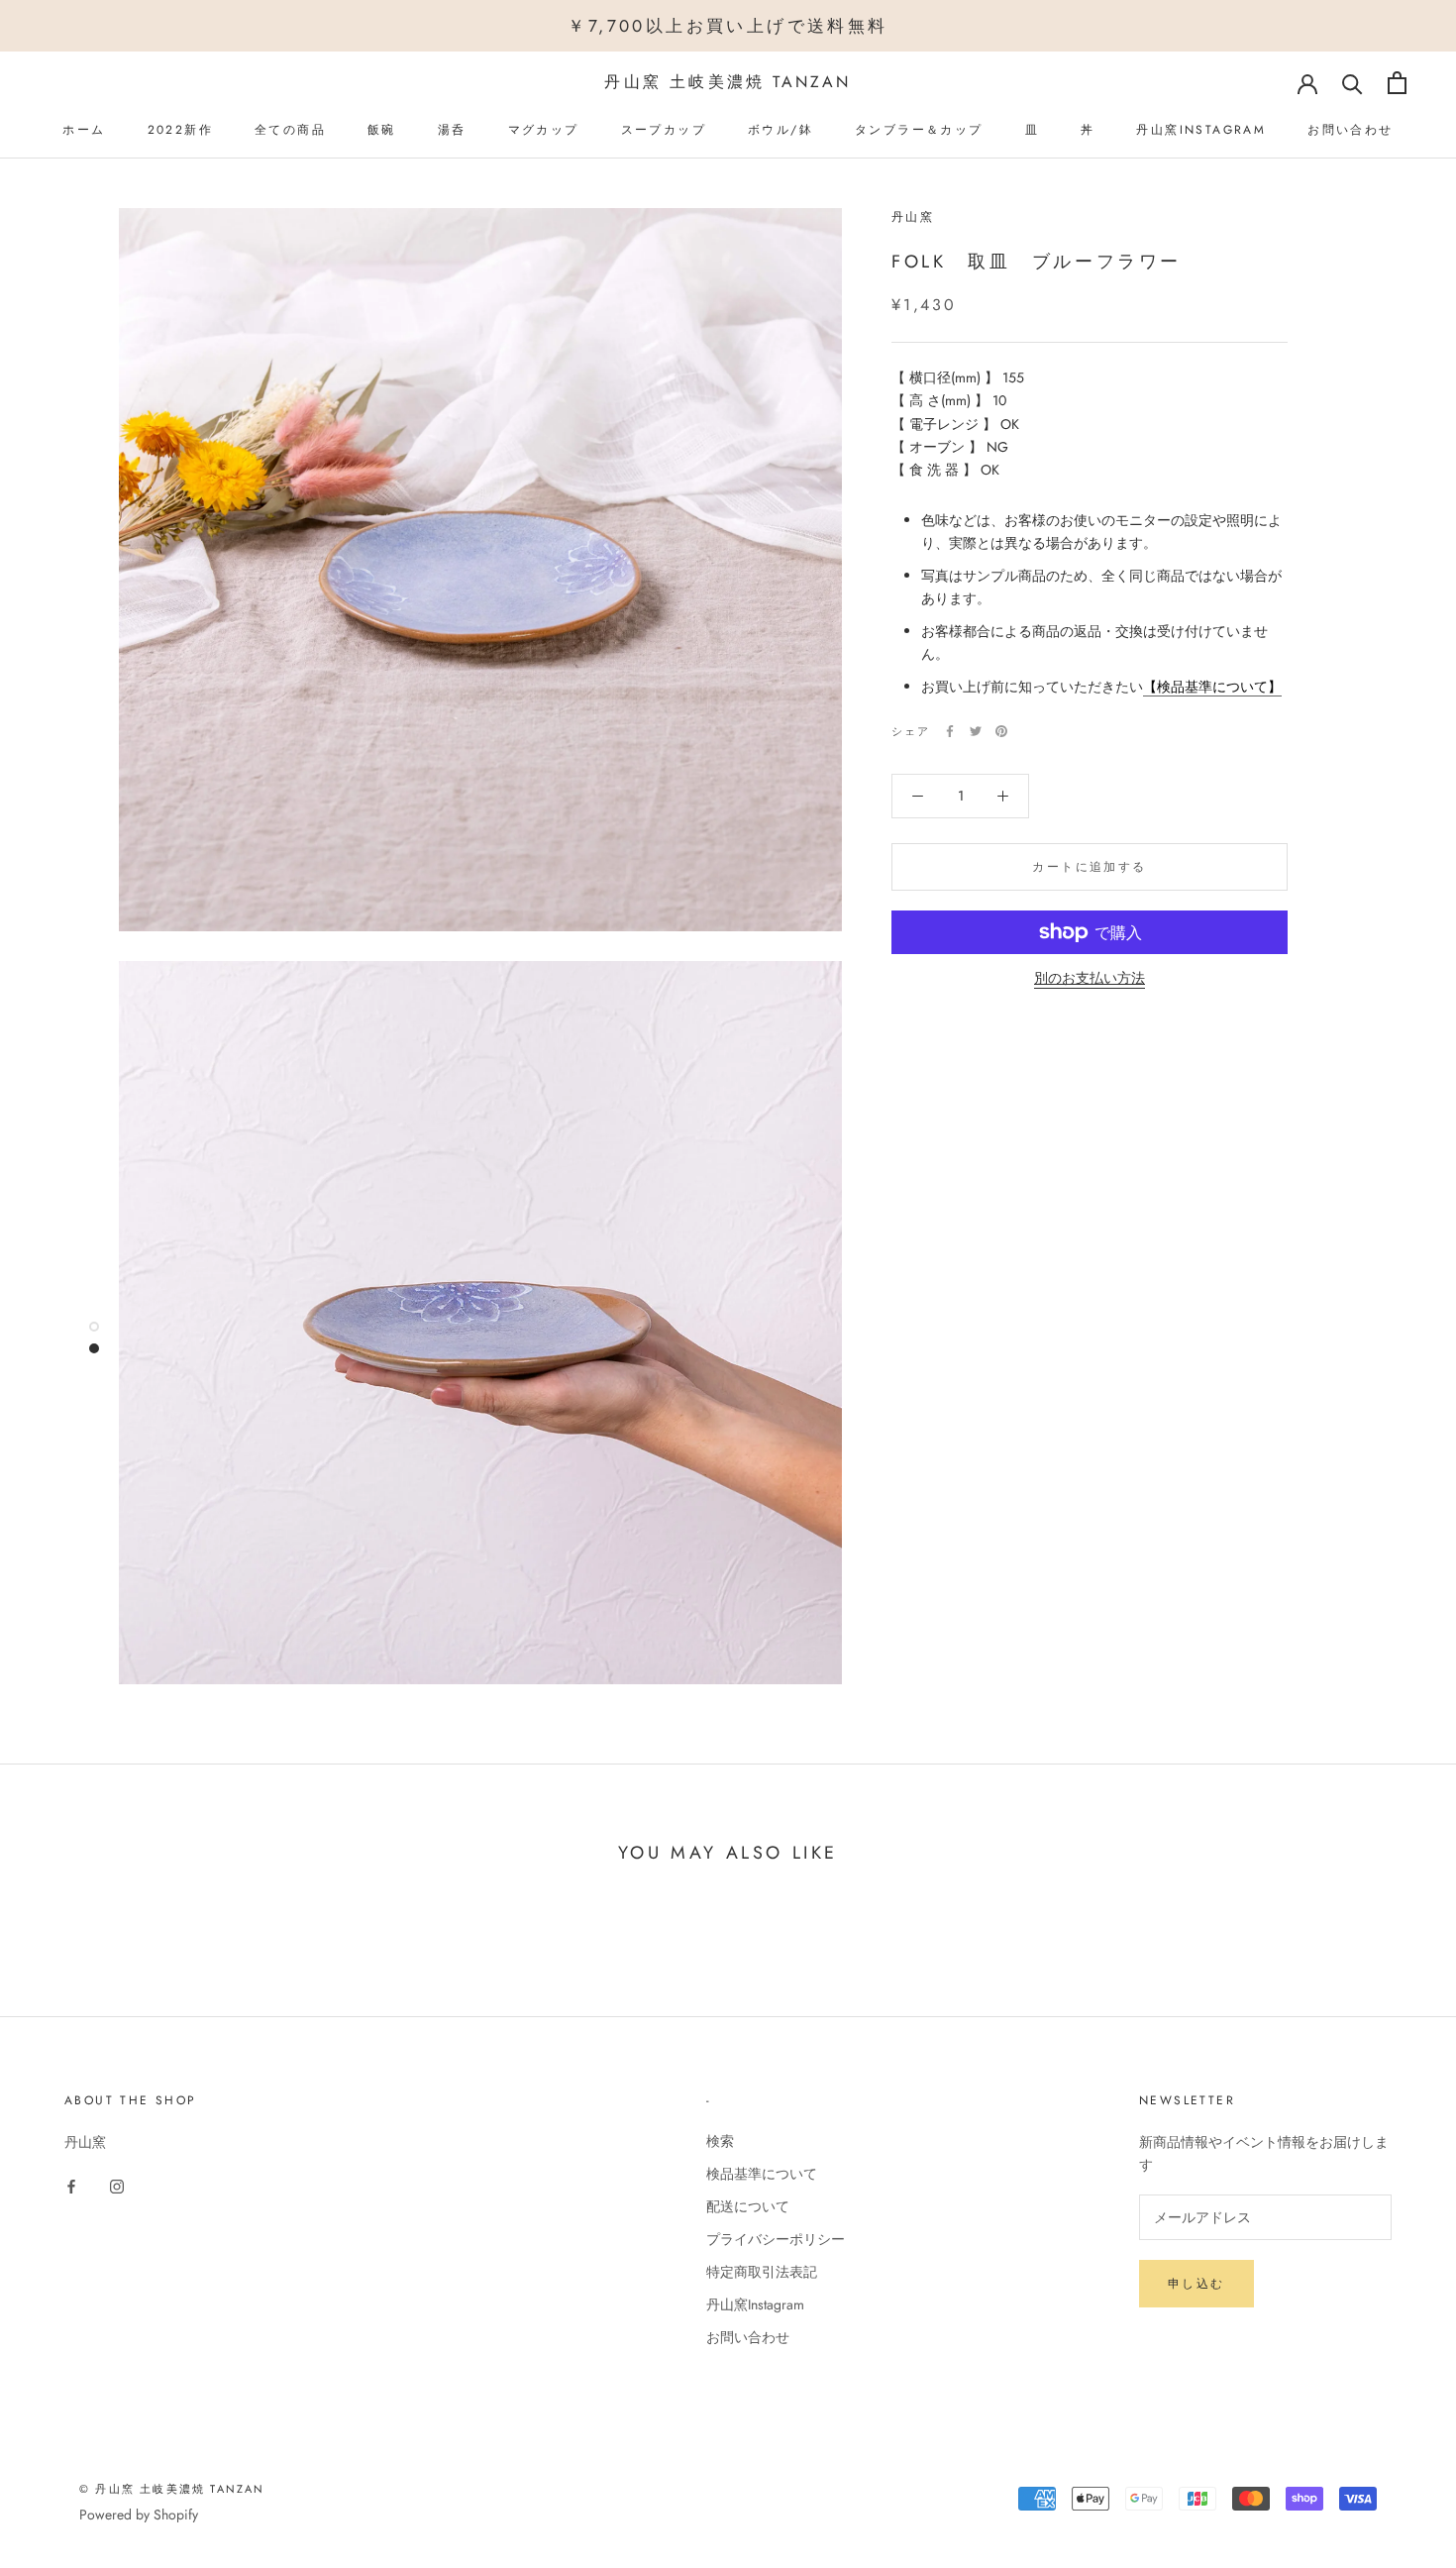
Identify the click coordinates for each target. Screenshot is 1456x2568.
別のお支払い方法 (1090, 978)
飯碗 (382, 130)
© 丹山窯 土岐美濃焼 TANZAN (172, 2489)
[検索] (1352, 83)
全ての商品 (290, 130)
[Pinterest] (1001, 731)
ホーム (84, 130)
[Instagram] (117, 2185)
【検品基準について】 (1212, 687)
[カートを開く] (1397, 83)
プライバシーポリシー (776, 2239)
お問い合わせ (1350, 130)
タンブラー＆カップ (919, 130)
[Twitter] (976, 731)
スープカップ (664, 130)
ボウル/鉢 (780, 130)
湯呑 (452, 130)
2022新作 (180, 130)
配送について (748, 2206)
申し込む (1196, 2284)
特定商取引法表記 (762, 2272)
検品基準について (762, 2174)
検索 (720, 2141)
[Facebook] (950, 731)
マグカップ (544, 130)
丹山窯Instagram (1201, 130)
